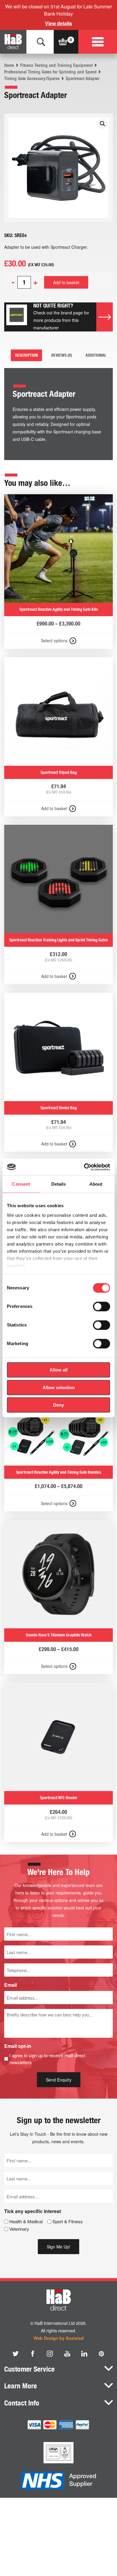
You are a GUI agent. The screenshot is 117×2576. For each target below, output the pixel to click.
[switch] (102, 1306)
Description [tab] (26, 355)
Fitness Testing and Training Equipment (56, 65)
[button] (103, 124)
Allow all (58, 1370)
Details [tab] (59, 1184)
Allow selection (59, 1388)
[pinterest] (101, 2354)
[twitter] (16, 2354)
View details (58, 23)
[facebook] (33, 2354)
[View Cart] (63, 42)
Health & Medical (26, 2221)
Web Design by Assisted (59, 2338)
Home (9, 65)
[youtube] (67, 2354)
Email (20, 1985)
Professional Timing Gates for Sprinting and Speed (50, 72)
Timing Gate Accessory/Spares (32, 79)
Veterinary (19, 2229)
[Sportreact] (17, 317)
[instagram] (50, 2354)
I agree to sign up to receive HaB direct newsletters (47, 2059)
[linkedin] (84, 2354)
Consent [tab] (21, 1184)
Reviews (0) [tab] (62, 355)
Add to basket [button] (54, 808)
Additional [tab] (96, 355)
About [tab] (96, 1184)
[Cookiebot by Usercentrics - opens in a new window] (84, 1167)
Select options (54, 640)
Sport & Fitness (68, 2221)
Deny (58, 1405)
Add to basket (66, 282)
